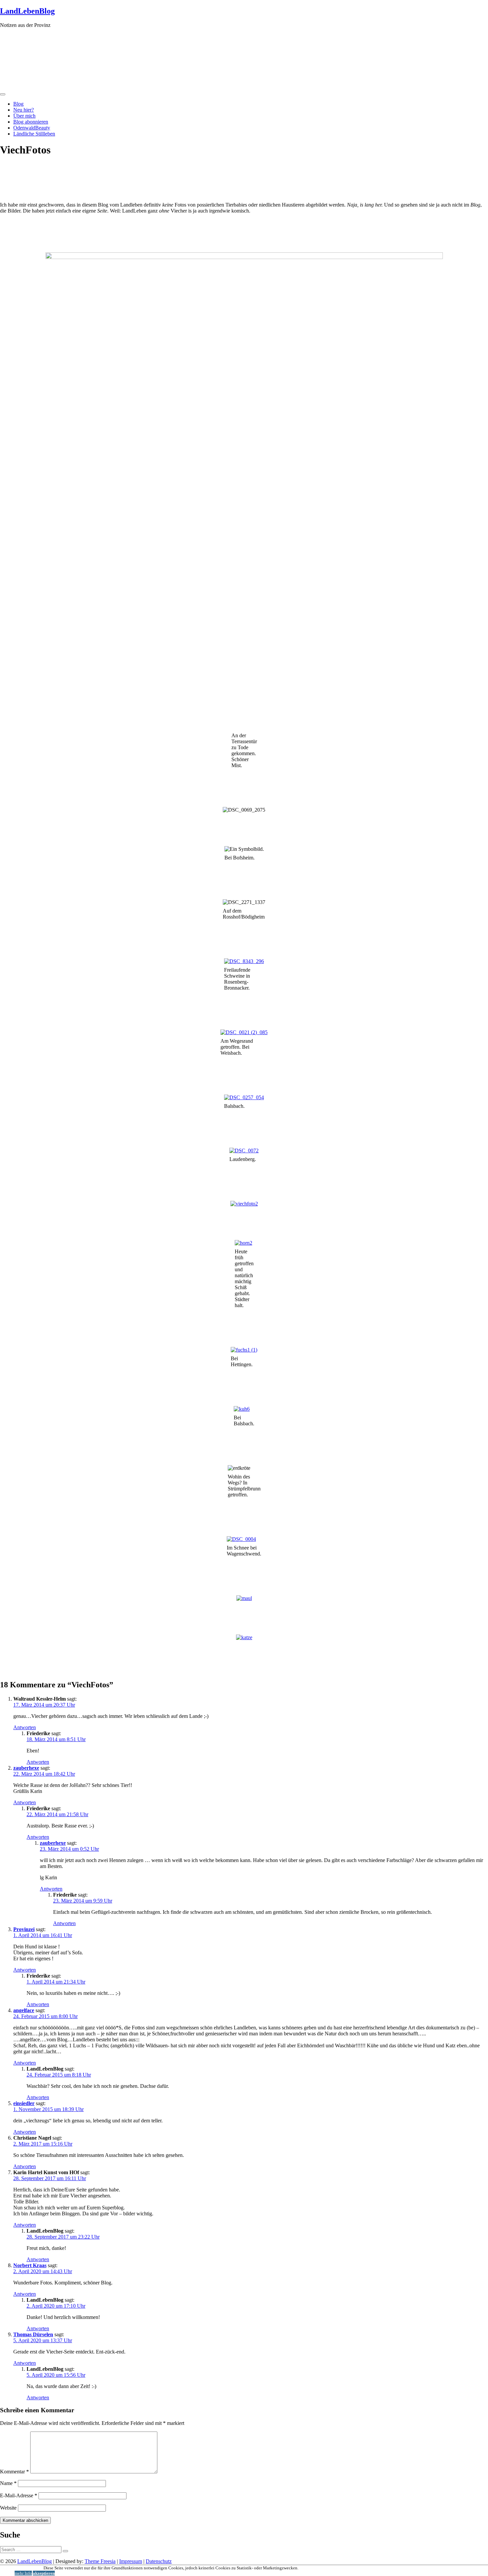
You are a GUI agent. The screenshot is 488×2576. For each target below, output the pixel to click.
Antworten (25, 1727)
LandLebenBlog (27, 11)
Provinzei (24, 1929)
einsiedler (24, 2103)
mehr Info (23, 2573)
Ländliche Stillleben (34, 134)
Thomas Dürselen (33, 2334)
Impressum (131, 2561)
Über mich (24, 116)
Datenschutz (159, 2561)
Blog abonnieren (31, 122)
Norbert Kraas (30, 2265)
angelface (24, 2010)
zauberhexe (26, 1768)
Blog (18, 104)
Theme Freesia (100, 2561)
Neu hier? (24, 110)
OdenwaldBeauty (32, 128)
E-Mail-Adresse (19, 2495)
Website (8, 2508)
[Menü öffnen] (3, 94)
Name (8, 2483)
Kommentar (14, 2472)
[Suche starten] (65, 2551)
